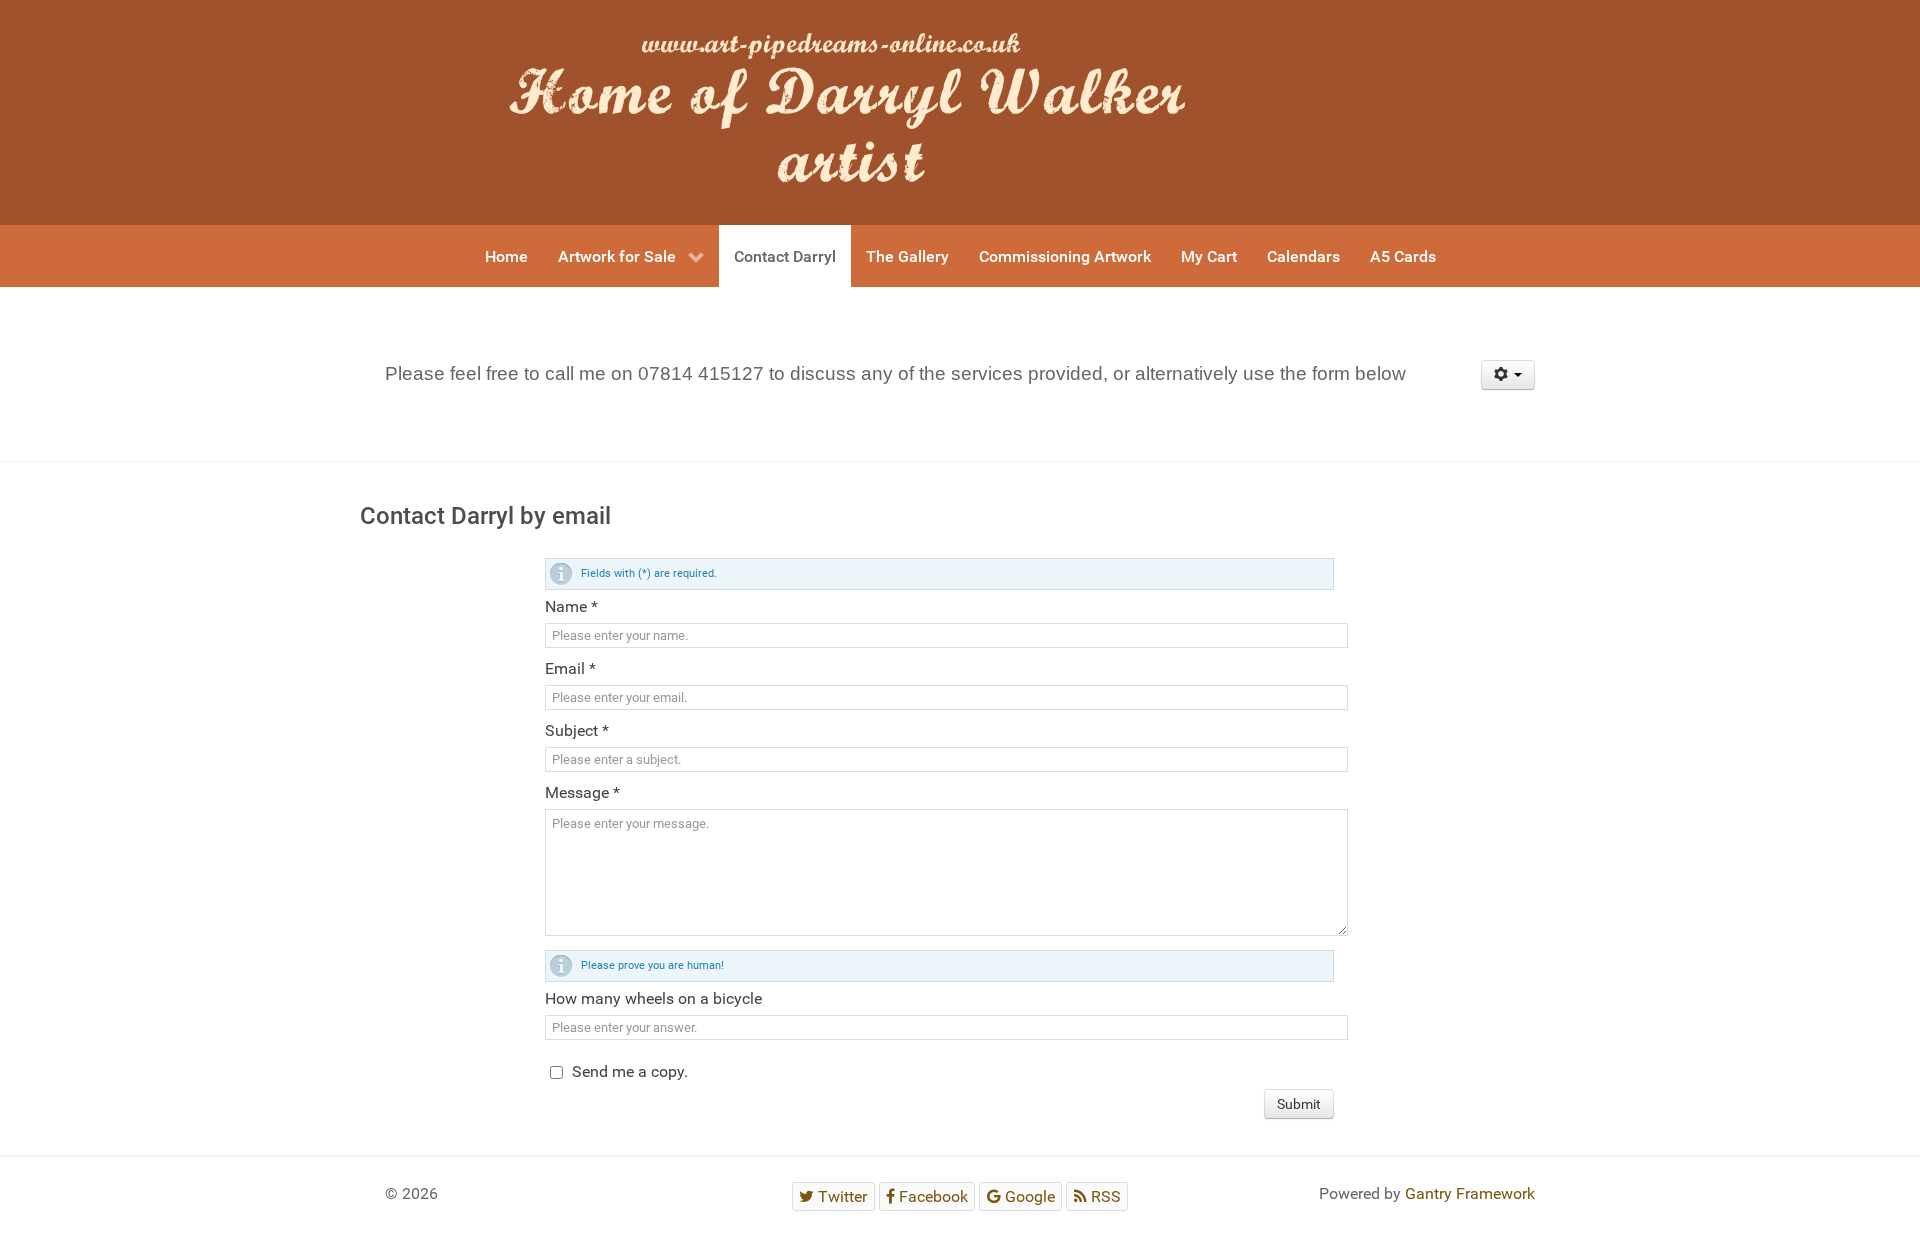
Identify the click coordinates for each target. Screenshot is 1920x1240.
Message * (582, 792)
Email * (570, 668)
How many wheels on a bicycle (653, 998)
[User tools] (1508, 375)
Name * (571, 606)
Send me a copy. (630, 1071)
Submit (1299, 1104)
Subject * (577, 730)
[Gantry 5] (865, 111)
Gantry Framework (1470, 1193)
